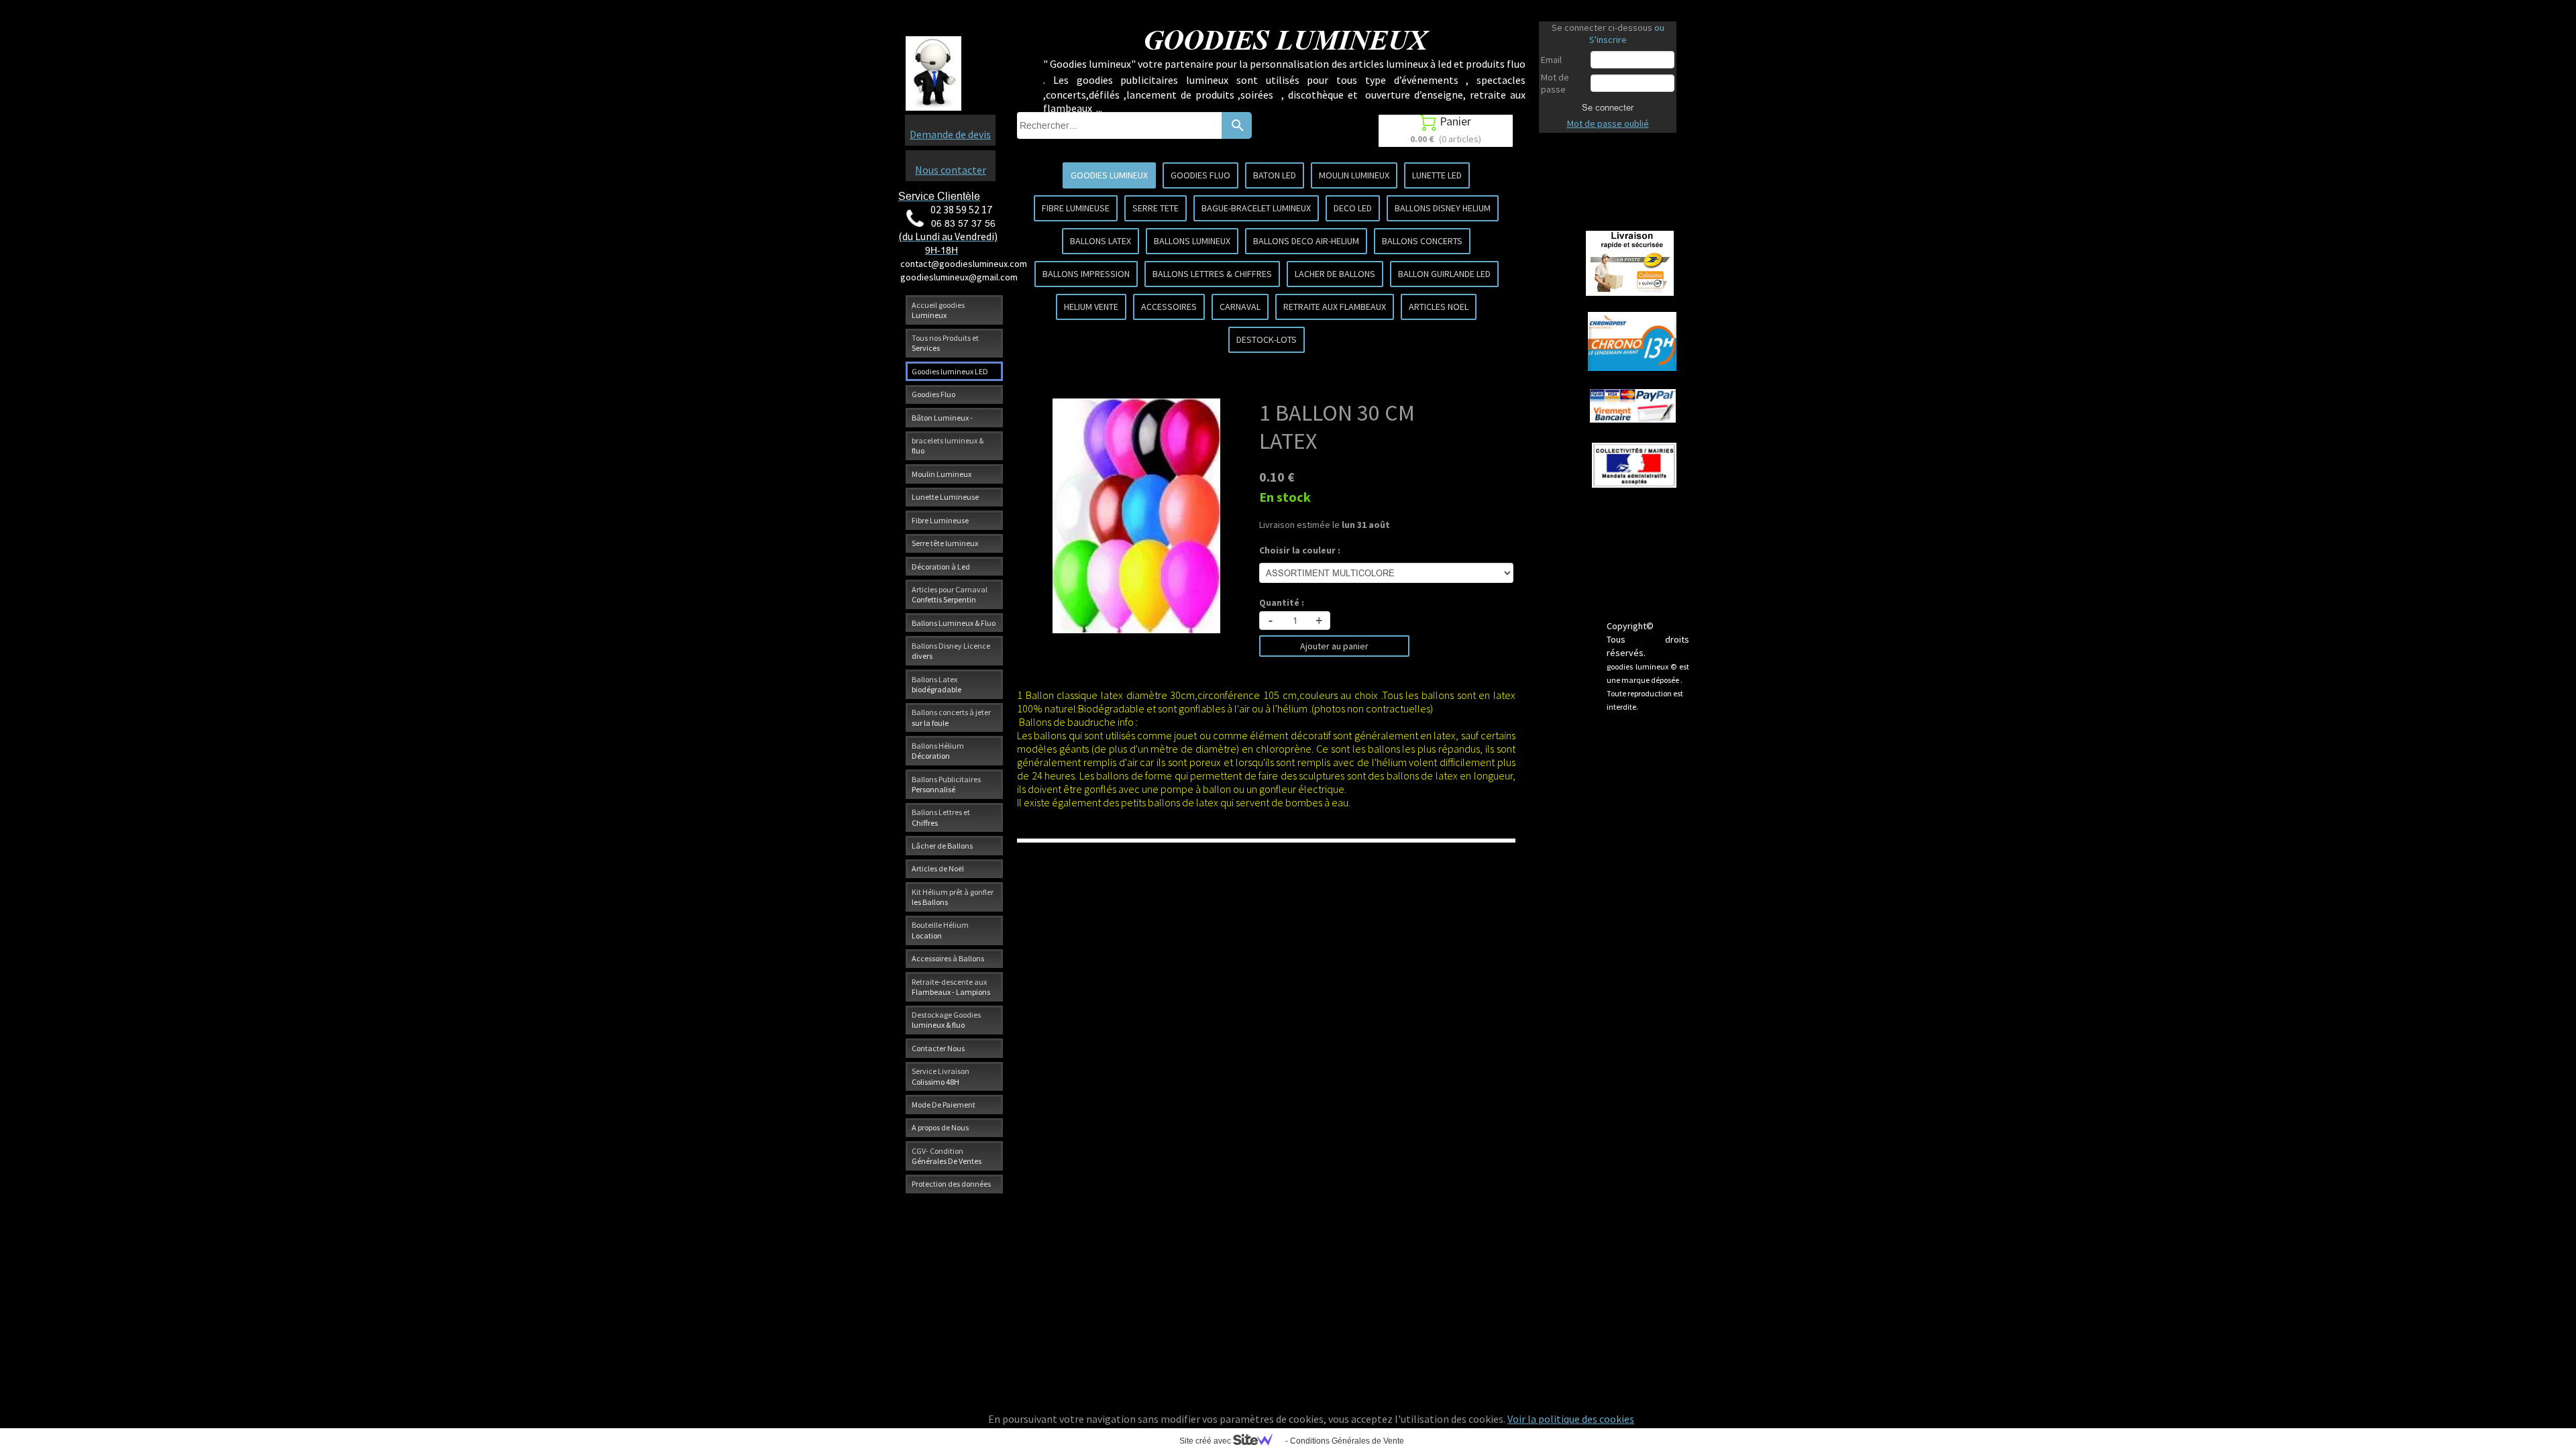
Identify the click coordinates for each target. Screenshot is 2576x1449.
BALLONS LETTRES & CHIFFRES (1212, 274)
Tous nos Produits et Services (945, 343)
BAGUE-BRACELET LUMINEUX (1256, 208)
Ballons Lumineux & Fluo (954, 623)
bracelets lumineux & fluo (948, 445)
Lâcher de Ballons (942, 846)
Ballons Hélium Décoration (938, 751)
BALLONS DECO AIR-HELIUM (1306, 241)
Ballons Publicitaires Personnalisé (946, 784)
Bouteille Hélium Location (940, 930)
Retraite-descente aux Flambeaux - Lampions (951, 987)
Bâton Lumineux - (942, 418)
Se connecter (1608, 107)
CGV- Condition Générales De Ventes (947, 1156)
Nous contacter (951, 170)
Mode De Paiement (944, 1105)
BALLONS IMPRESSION (1086, 274)
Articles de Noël (938, 868)
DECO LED (1353, 208)
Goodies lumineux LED (950, 371)
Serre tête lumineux (945, 543)
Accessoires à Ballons (948, 958)
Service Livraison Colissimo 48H (941, 1076)
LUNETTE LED (1437, 175)
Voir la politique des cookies (1571, 1419)
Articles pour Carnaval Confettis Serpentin (950, 594)
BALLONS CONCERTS (1422, 241)
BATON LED (1275, 175)
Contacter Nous (938, 1048)
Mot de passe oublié (1608, 123)
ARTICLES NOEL (1439, 307)
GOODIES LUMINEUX (1109, 175)
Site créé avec (1206, 1441)
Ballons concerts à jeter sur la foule (951, 717)
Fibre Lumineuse (940, 520)
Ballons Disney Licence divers (951, 651)
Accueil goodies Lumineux (938, 310)
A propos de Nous (940, 1127)
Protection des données (951, 1184)
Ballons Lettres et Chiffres (941, 817)
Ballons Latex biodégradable (936, 684)
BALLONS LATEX (1101, 241)
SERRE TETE (1156, 208)
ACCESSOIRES (1169, 307)
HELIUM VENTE (1091, 307)
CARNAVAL (1240, 307)
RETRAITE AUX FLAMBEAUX (1335, 307)
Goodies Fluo (933, 394)
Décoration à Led (941, 567)
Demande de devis (950, 134)
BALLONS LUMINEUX (1192, 241)
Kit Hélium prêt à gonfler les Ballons (953, 897)
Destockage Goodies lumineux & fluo (946, 1020)
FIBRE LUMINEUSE (1076, 208)
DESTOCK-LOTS (1267, 339)
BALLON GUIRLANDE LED (1444, 274)
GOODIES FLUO (1200, 175)
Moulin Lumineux (942, 474)
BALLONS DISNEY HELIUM (1443, 208)
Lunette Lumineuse (945, 497)
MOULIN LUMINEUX (1354, 175)
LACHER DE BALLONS (1335, 274)
